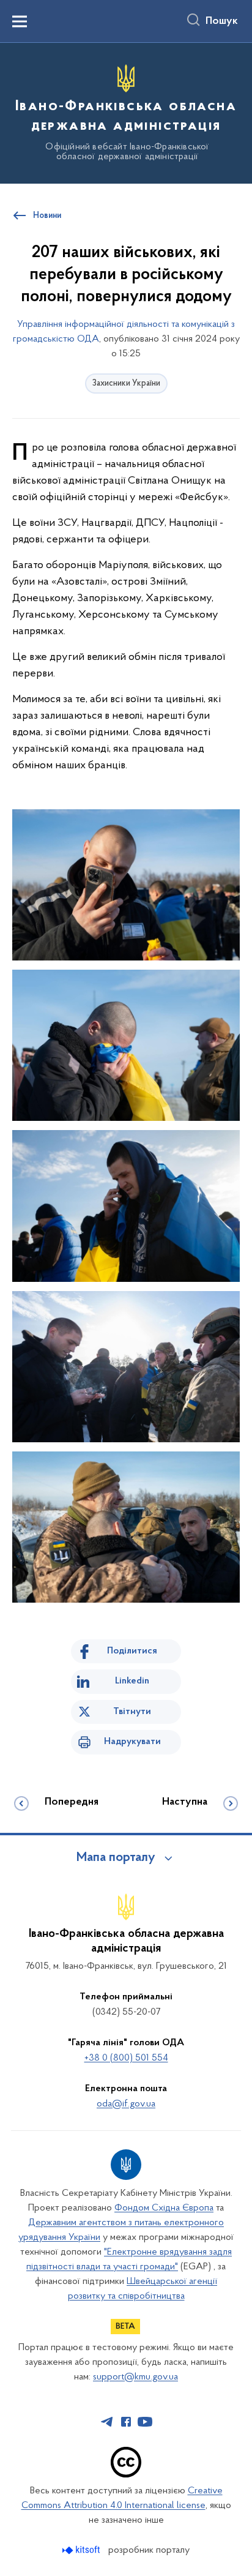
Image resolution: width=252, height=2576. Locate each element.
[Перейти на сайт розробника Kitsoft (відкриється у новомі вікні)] (82, 2550)
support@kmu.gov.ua (135, 2377)
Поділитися (132, 1651)
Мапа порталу (116, 1858)
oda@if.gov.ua (126, 2104)
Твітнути (132, 1712)
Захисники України (126, 384)
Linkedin (132, 1681)
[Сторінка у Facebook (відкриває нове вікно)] (126, 2422)
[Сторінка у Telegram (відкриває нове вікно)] (107, 2422)
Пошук (222, 21)
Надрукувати (132, 1742)
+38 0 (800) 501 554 (126, 2058)
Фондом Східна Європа (164, 2208)
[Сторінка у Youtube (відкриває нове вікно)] (145, 2422)
